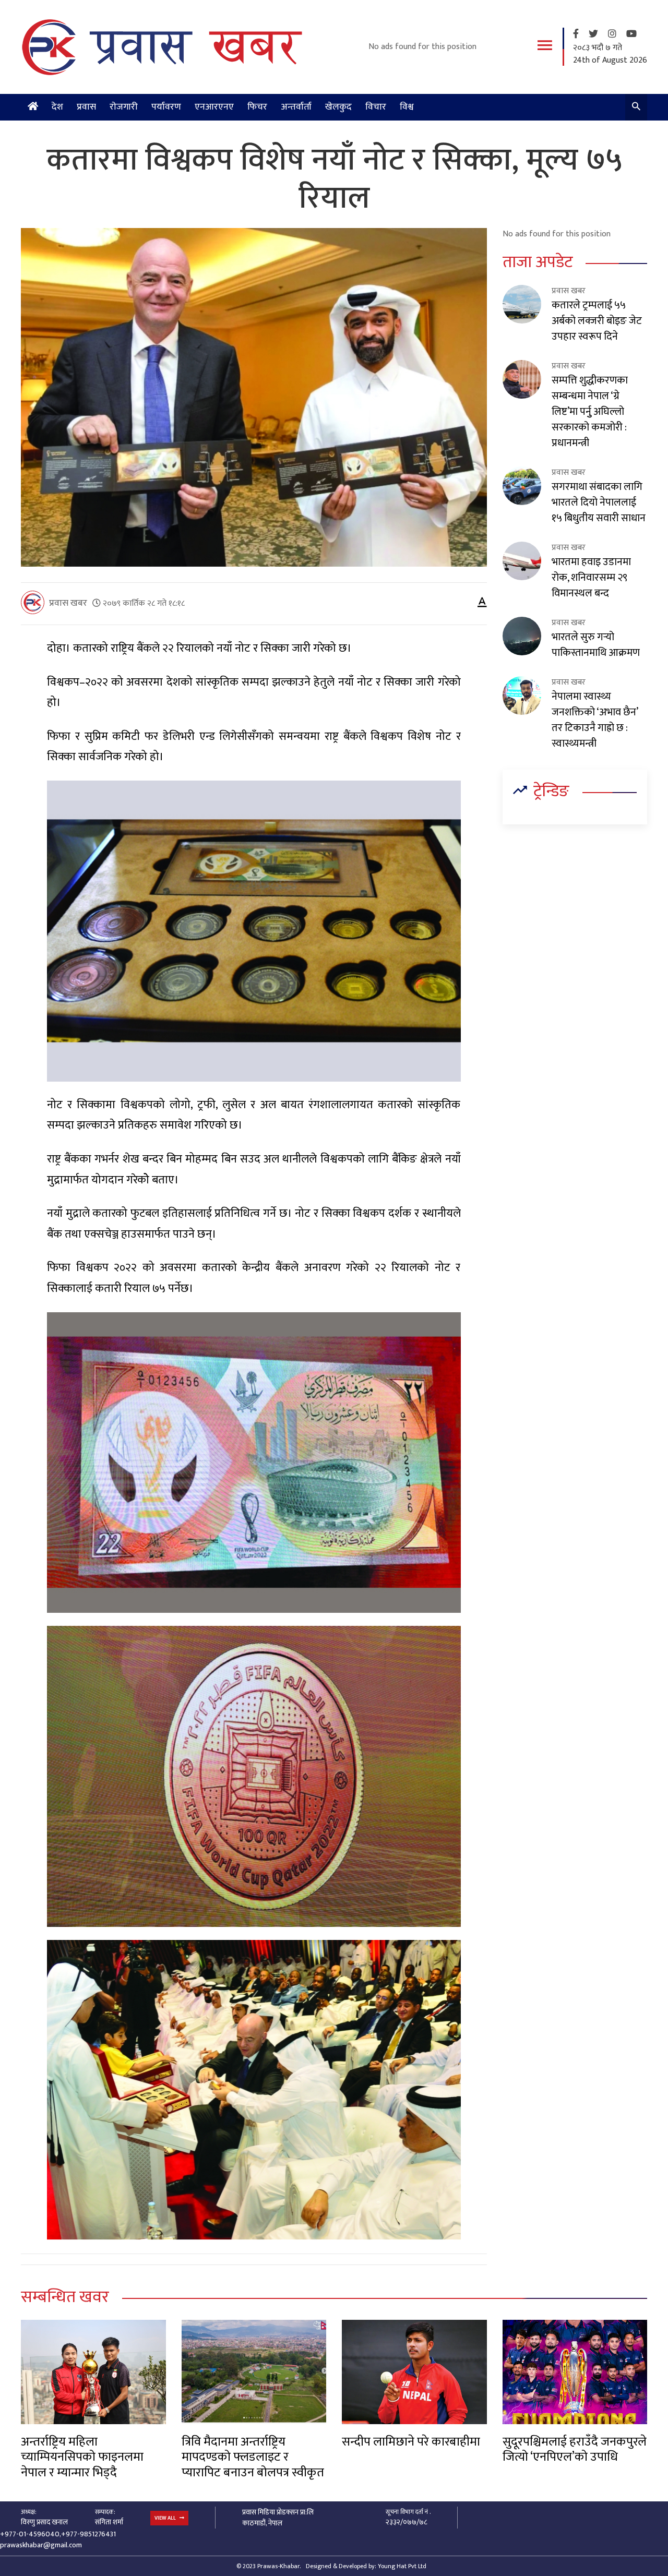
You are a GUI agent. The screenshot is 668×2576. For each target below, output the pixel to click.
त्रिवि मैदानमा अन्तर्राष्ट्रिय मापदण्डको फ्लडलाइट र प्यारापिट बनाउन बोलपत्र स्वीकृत (253, 2457)
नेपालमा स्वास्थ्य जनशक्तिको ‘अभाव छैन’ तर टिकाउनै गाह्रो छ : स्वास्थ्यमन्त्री (595, 720)
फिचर (257, 107)
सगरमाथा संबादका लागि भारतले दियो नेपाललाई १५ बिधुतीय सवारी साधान (599, 502)
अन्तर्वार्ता (296, 107)
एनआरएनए (214, 107)
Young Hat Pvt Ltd (402, 2566)
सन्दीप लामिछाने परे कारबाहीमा (411, 2442)
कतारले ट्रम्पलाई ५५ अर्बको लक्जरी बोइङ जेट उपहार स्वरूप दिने (597, 321)
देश (57, 107)
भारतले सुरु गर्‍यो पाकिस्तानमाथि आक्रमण (596, 645)
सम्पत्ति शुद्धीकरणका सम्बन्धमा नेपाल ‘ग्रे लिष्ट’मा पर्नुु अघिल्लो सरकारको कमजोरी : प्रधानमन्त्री (590, 412)
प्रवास (86, 107)
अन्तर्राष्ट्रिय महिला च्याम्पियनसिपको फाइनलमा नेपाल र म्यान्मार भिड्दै (82, 2457)
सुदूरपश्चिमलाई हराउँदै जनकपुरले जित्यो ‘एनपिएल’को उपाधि (575, 2449)
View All (166, 2518)
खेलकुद (338, 107)
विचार (376, 107)
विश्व (407, 107)
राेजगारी (124, 107)
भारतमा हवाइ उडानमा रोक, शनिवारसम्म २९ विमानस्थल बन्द (591, 578)
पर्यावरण (166, 107)
